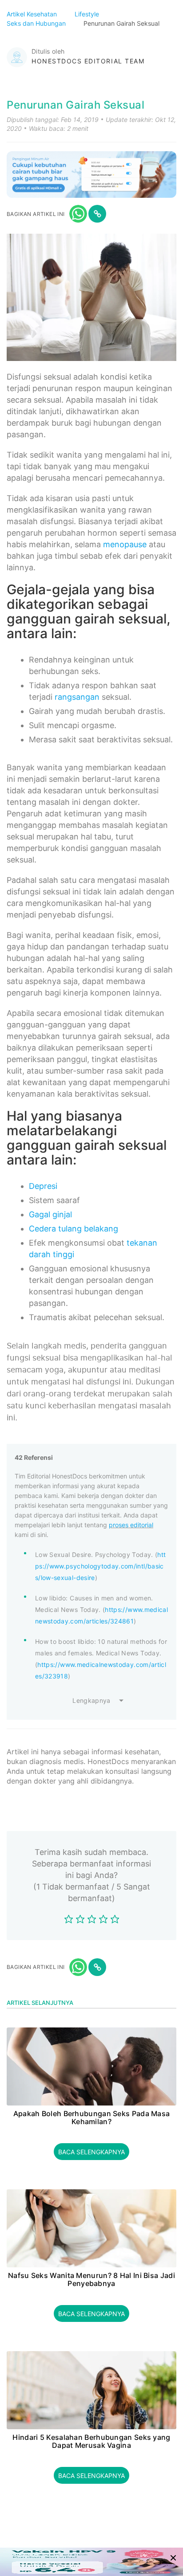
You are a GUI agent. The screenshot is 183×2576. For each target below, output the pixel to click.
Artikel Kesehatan (33, 14)
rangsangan (77, 697)
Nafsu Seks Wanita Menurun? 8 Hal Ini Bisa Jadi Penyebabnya (91, 2280)
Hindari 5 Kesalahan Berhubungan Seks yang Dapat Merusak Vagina (91, 2441)
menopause (125, 544)
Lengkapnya (91, 1700)
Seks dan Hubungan (37, 23)
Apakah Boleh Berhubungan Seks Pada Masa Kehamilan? (92, 2118)
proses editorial (131, 1525)
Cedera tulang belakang (74, 1229)
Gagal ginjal (50, 1214)
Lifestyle (88, 14)
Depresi (43, 1186)
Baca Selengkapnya (91, 2152)
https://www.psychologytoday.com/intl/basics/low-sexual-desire (100, 1566)
